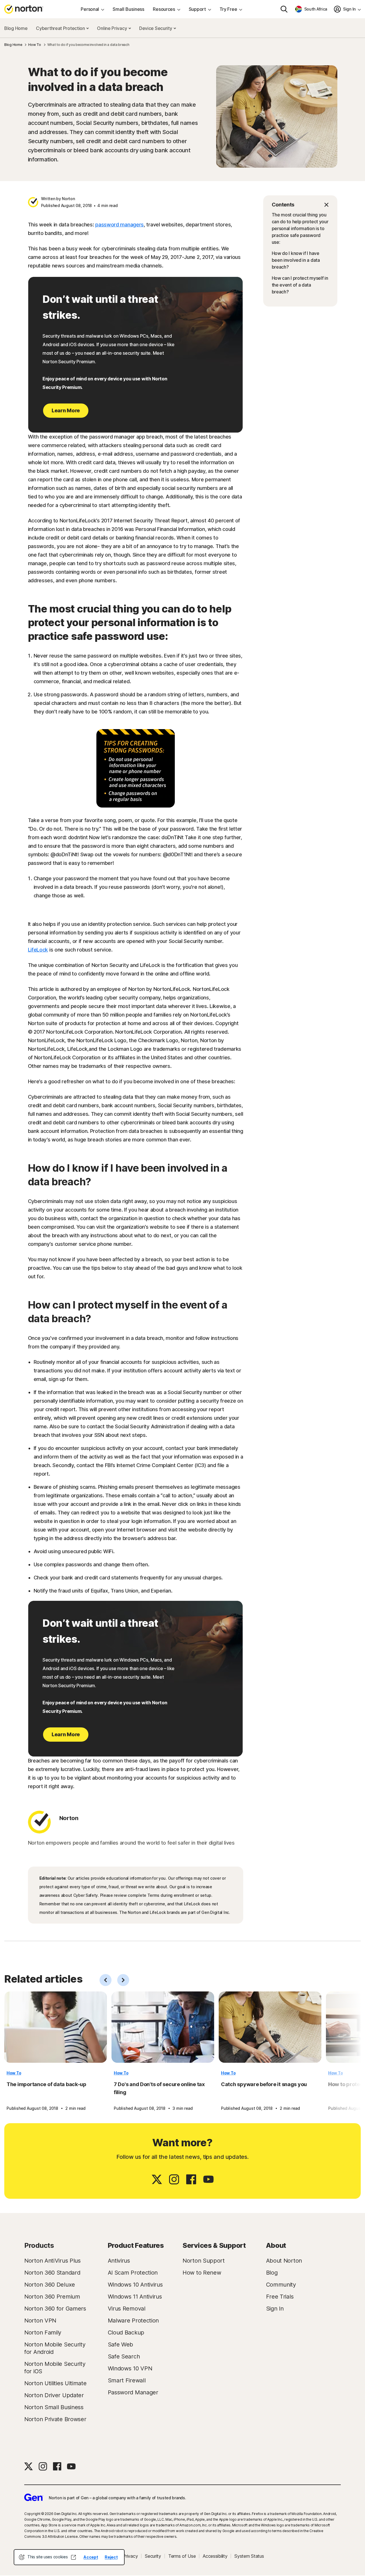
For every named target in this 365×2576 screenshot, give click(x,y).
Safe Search (124, 2356)
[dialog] (69, 2557)
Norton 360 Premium (52, 2297)
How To (14, 2073)
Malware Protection (133, 2321)
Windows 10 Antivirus (135, 2285)
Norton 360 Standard (52, 2273)
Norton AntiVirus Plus (52, 2261)
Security (153, 2556)
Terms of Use (182, 2556)
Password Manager (133, 2392)
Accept (91, 2557)
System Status (249, 2556)
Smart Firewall (127, 2380)
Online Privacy (112, 28)
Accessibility (215, 2556)
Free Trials (280, 2297)
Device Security (156, 28)
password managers (119, 225)
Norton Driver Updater (54, 2395)
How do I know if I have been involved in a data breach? (296, 260)
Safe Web (121, 2344)
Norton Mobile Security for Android (55, 2348)
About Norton (284, 2261)
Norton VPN (40, 2321)
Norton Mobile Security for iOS (55, 2368)
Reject (111, 2557)
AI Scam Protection (133, 2273)
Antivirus (119, 2261)
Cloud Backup (126, 2332)
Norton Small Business (54, 2407)
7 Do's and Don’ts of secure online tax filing (159, 2088)
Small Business (128, 9)
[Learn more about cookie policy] (73, 2557)
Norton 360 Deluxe (50, 2285)
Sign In (275, 2309)
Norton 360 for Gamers (55, 2309)
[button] (300, 205)
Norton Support (204, 2261)
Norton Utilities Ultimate (55, 2383)
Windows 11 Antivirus (135, 2297)
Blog (272, 2273)
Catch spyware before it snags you (264, 2084)
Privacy (130, 2556)
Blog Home (16, 28)
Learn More (66, 410)
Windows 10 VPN (130, 2368)
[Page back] (106, 1980)
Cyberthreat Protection (61, 28)
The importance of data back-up (46, 2084)
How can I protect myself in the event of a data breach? (300, 285)
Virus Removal (127, 2309)
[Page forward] (123, 1980)
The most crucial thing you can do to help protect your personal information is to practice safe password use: (300, 228)
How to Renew (202, 2273)
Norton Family (43, 2332)
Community (281, 2285)
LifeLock (38, 950)
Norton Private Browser (55, 2419)
